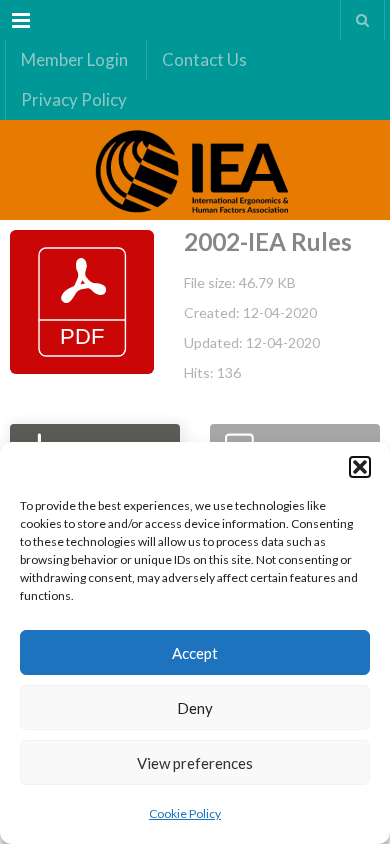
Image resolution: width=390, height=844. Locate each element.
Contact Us (204, 59)
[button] (360, 467)
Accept (195, 653)
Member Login (74, 59)
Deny (195, 708)
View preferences (195, 763)
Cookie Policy (185, 813)
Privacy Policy (74, 99)
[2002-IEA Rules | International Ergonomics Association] (195, 170)
